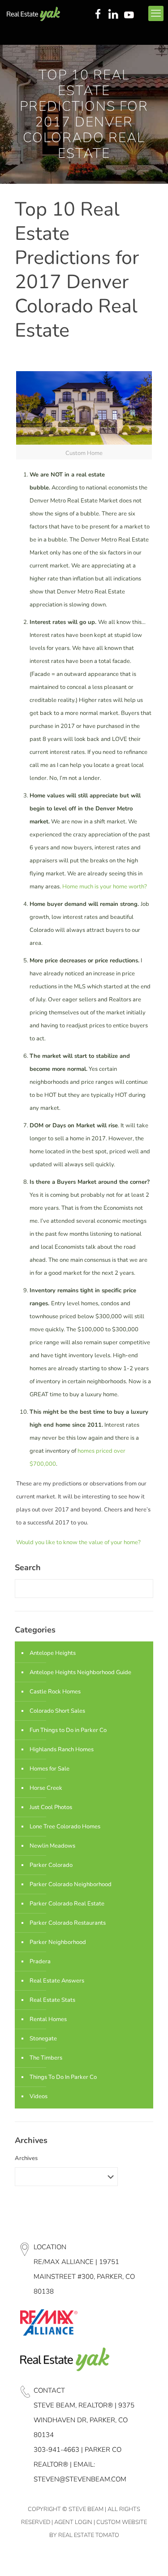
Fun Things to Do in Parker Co (68, 1730)
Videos (39, 2096)
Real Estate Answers (57, 1981)
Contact (49, 2390)
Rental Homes (48, 2019)
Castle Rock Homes (55, 1692)
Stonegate (43, 2039)
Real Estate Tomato (89, 2535)
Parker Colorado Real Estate (67, 1904)
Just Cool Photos (51, 1807)
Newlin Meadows (52, 1846)
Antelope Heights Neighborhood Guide (80, 1672)
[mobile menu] (156, 13)
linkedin (114, 15)
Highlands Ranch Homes (62, 1749)
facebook (98, 15)
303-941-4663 (56, 2450)
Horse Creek (46, 1788)
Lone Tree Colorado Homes (65, 1827)
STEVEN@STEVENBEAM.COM (80, 2479)
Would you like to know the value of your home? (78, 1542)
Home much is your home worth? (105, 887)
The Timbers (46, 2058)
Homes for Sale (50, 1769)
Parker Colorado (51, 1865)
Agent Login (73, 2522)
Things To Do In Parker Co (63, 2077)
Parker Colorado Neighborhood (71, 1884)
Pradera (40, 1961)
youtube (131, 15)
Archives (26, 2158)
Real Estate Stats (52, 2000)
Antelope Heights (53, 1653)
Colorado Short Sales (57, 1711)
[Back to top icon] (150, 2558)
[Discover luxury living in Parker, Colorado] (33, 13)
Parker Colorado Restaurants (68, 1923)
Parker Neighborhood (58, 1942)
